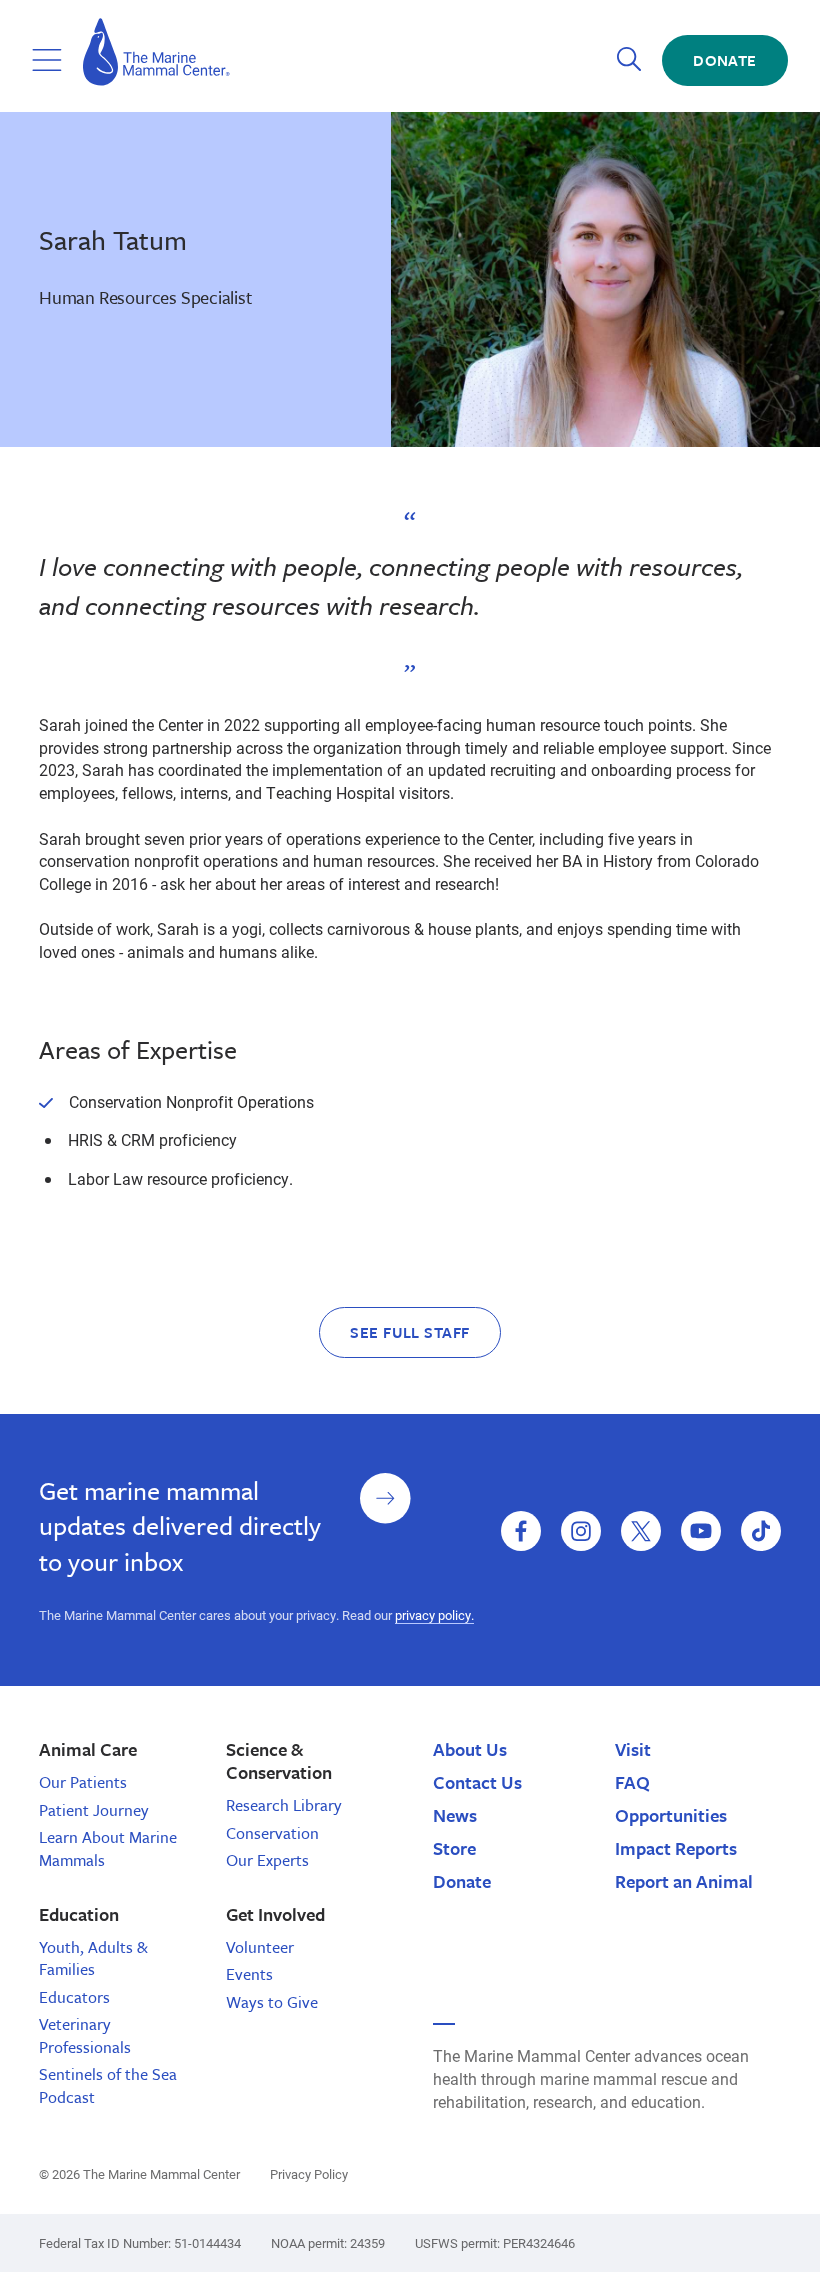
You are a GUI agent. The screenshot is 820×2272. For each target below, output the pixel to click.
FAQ (632, 1782)
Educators (74, 1997)
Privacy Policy (309, 2174)
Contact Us (477, 1782)
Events (249, 1974)
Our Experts (267, 1860)
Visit (633, 1749)
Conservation (272, 1833)
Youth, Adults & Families (93, 1958)
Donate (725, 60)
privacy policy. (434, 1615)
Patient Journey (94, 1810)
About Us (470, 1749)
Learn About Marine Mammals (108, 1848)
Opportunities (671, 1815)
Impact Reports (676, 1848)
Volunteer (260, 1947)
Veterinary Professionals (85, 2035)
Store (454, 1848)
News (455, 1815)
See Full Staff (410, 1332)
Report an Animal (684, 1881)
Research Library (284, 1805)
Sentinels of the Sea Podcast (108, 2085)
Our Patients (83, 1782)
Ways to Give (272, 2002)
